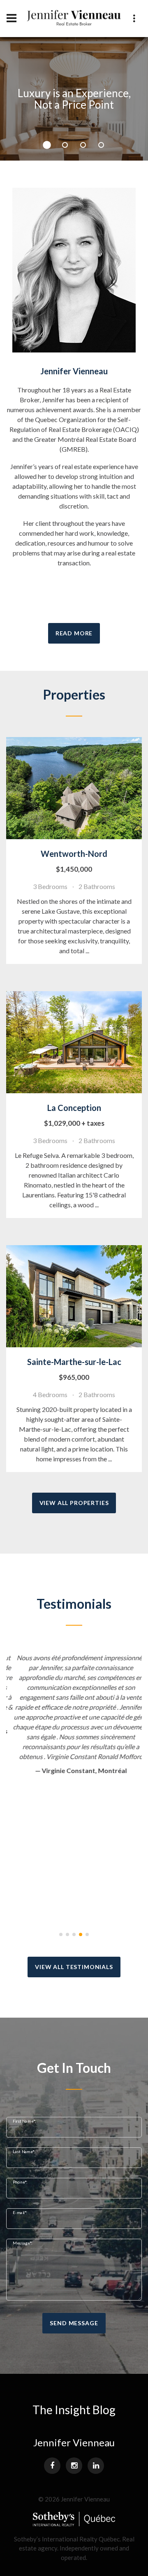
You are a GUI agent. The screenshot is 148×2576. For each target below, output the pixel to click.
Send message (74, 2323)
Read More (74, 633)
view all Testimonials (74, 1967)
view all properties (74, 1503)
